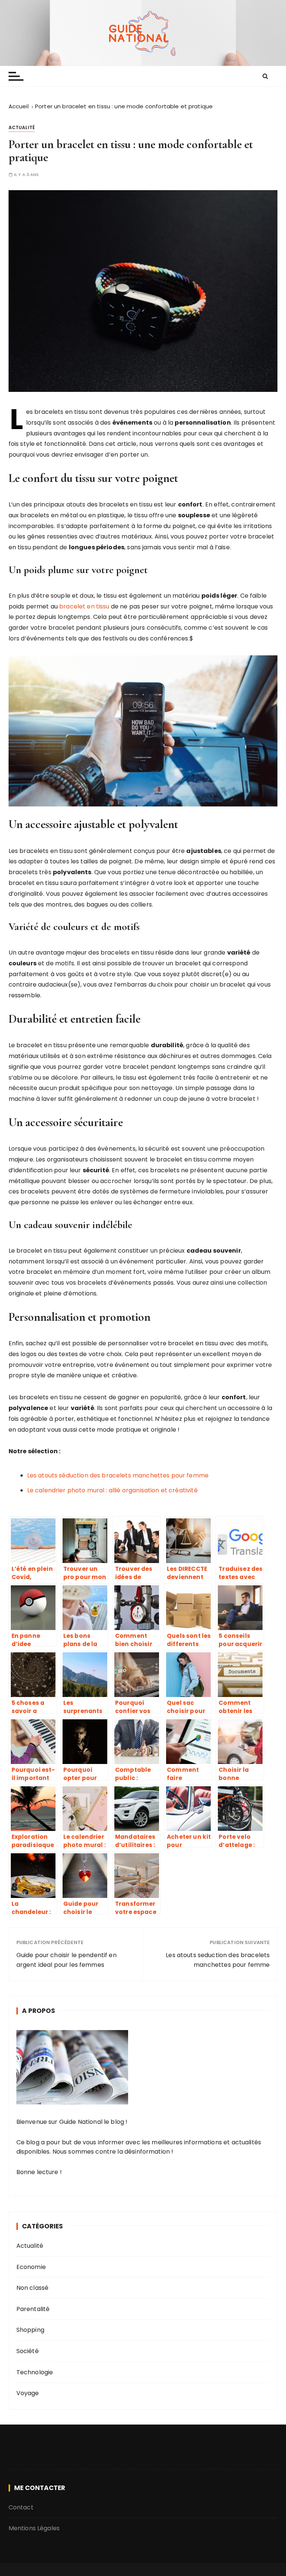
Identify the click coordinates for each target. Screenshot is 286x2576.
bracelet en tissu (84, 606)
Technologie (35, 2372)
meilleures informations (187, 2142)
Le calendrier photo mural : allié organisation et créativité (112, 1490)
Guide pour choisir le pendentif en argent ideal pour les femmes (66, 1960)
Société (28, 2351)
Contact (21, 2507)
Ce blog (28, 2142)
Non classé (33, 2288)
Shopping (30, 2330)
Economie (31, 2267)
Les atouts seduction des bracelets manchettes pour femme (218, 1960)
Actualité (22, 127)
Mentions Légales (34, 2528)
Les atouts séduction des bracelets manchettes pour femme (118, 1475)
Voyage (28, 2393)
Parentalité (33, 2309)
